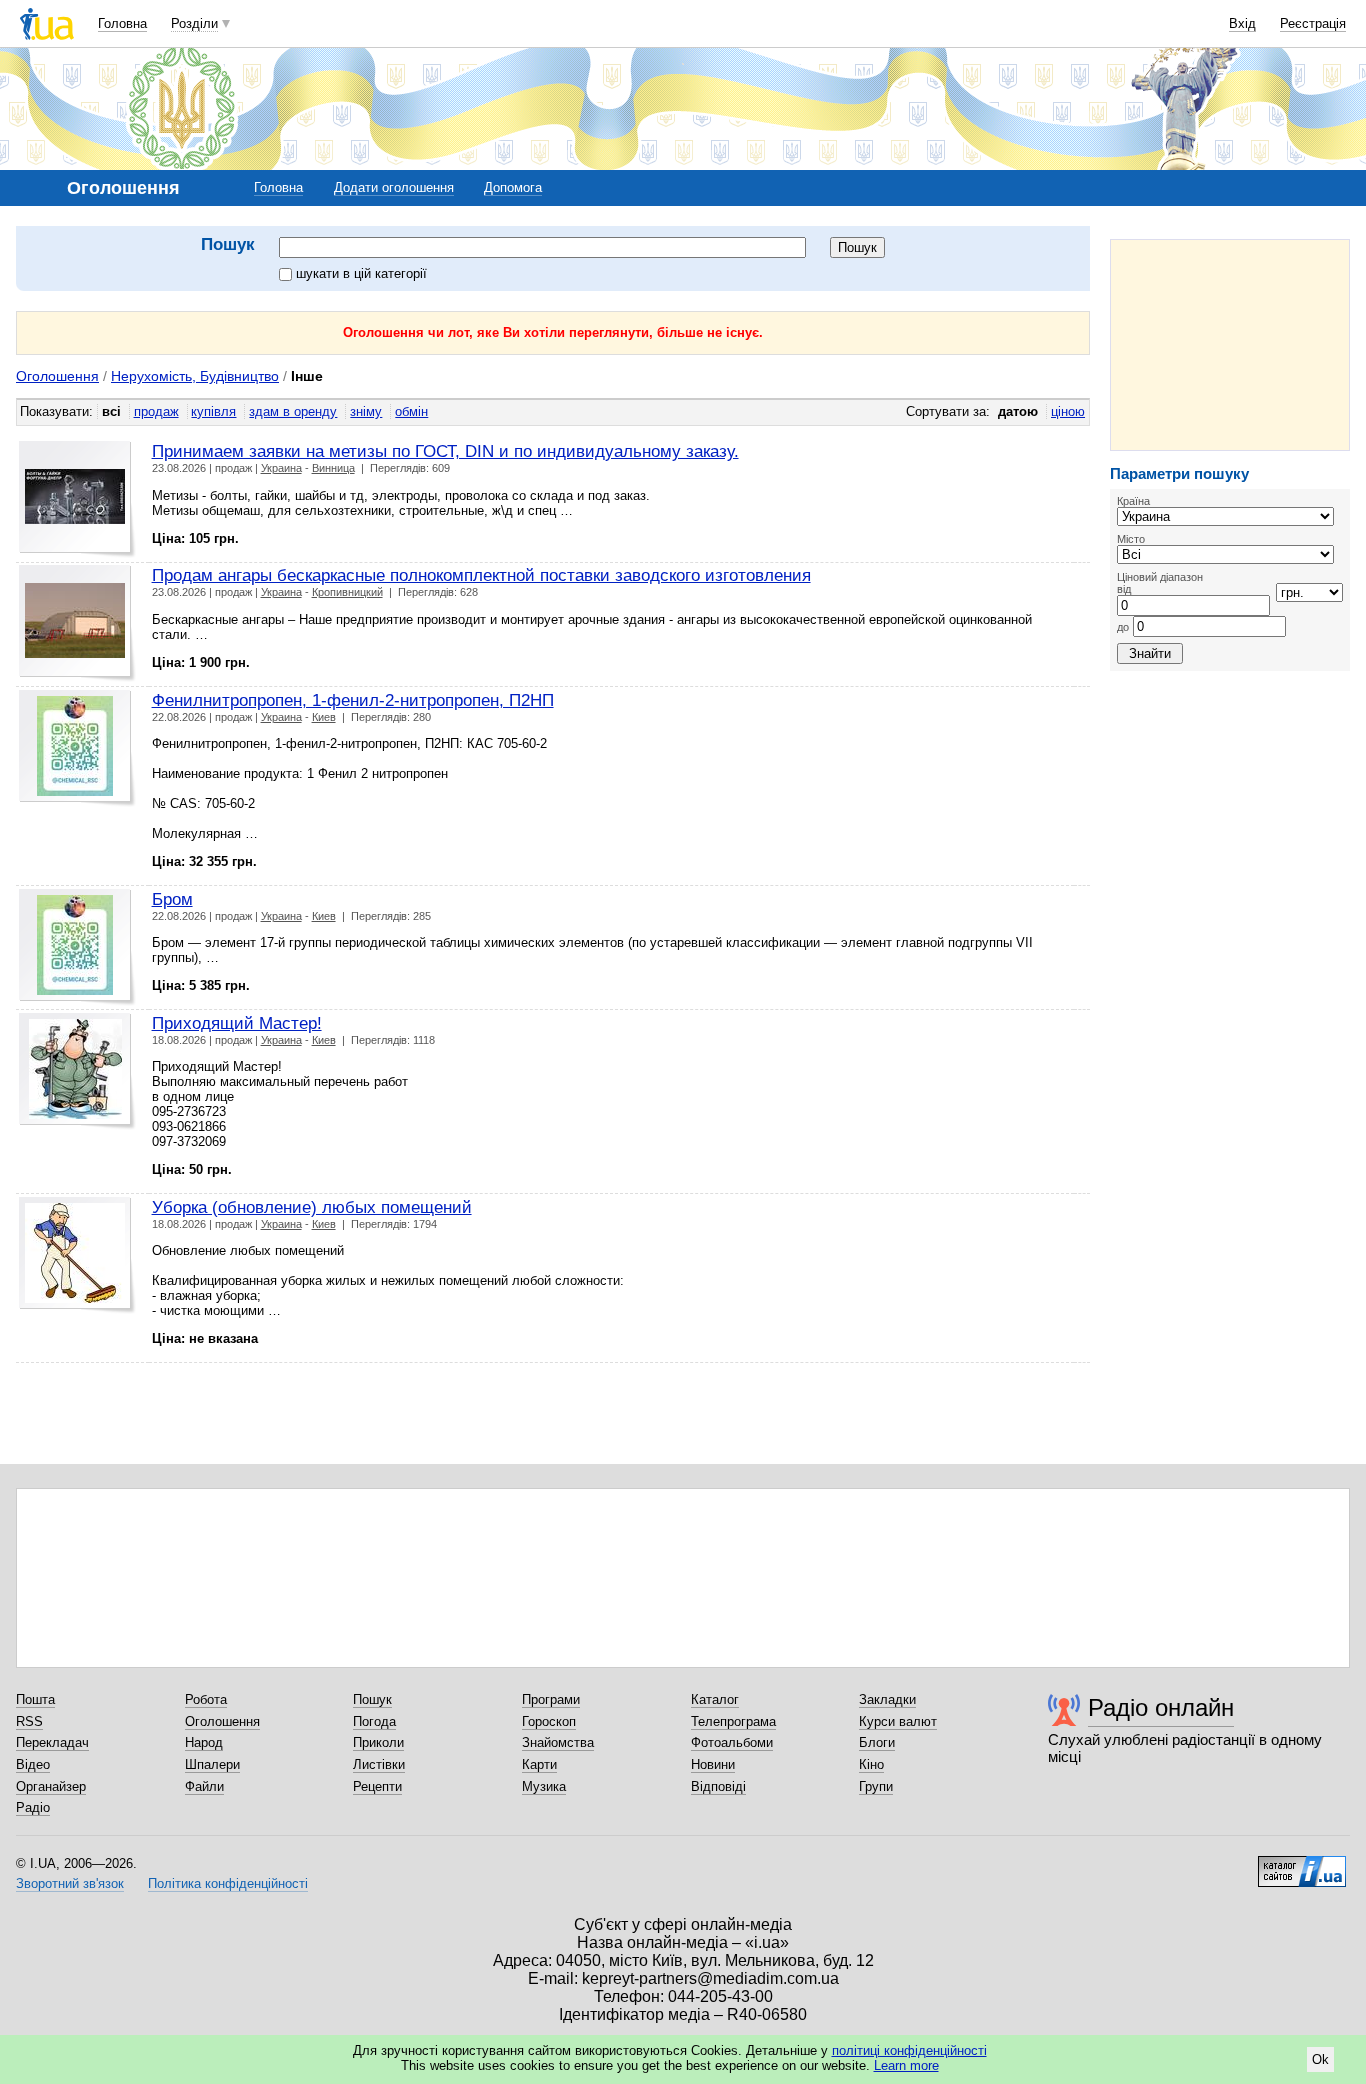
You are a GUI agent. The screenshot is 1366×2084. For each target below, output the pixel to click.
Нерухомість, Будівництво (195, 376)
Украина (281, 468)
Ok (1320, 2059)
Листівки (379, 1764)
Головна (122, 23)
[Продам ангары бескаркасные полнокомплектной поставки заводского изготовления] (77, 623)
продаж (156, 411)
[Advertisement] (1230, 345)
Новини (713, 1764)
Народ (204, 1742)
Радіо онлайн (1161, 1707)
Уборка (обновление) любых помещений (312, 1207)
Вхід (1242, 23)
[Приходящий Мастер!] (77, 1071)
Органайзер (51, 1786)
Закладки (887, 1699)
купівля (213, 411)
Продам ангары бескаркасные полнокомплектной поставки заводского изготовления (481, 575)
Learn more (906, 2065)
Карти (539, 1764)
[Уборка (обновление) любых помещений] (77, 1255)
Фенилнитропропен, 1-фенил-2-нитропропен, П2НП (353, 700)
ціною (1068, 411)
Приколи (378, 1742)
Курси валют (898, 1721)
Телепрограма (733, 1721)
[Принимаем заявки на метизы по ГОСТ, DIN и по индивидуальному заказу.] (77, 499)
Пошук (372, 1699)
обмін (411, 411)
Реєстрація (1313, 23)
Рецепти (377, 1786)
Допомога (513, 187)
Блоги (877, 1742)
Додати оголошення (394, 187)
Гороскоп (549, 1721)
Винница (333, 468)
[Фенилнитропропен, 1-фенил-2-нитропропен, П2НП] (77, 748)
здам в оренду (293, 411)
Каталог (715, 1699)
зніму (366, 411)
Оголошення (57, 376)
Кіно (871, 1764)
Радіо (33, 1807)
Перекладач (52, 1742)
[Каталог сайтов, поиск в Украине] (1302, 1864)
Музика (544, 1786)
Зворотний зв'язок (70, 1883)
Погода (374, 1721)
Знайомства (558, 1742)
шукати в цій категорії (361, 273)
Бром (172, 899)
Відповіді (718, 1786)
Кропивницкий (347, 592)
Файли (204, 1786)
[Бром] (77, 947)
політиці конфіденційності (909, 2050)
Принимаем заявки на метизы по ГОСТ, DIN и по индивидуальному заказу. (445, 451)
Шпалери (212, 1764)
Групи (876, 1786)
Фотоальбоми (732, 1742)
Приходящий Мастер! (237, 1023)
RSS (29, 1721)
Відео (33, 1764)
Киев (324, 717)
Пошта (35, 1699)
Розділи (194, 23)
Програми (551, 1699)
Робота (206, 1699)
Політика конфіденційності (228, 1883)
